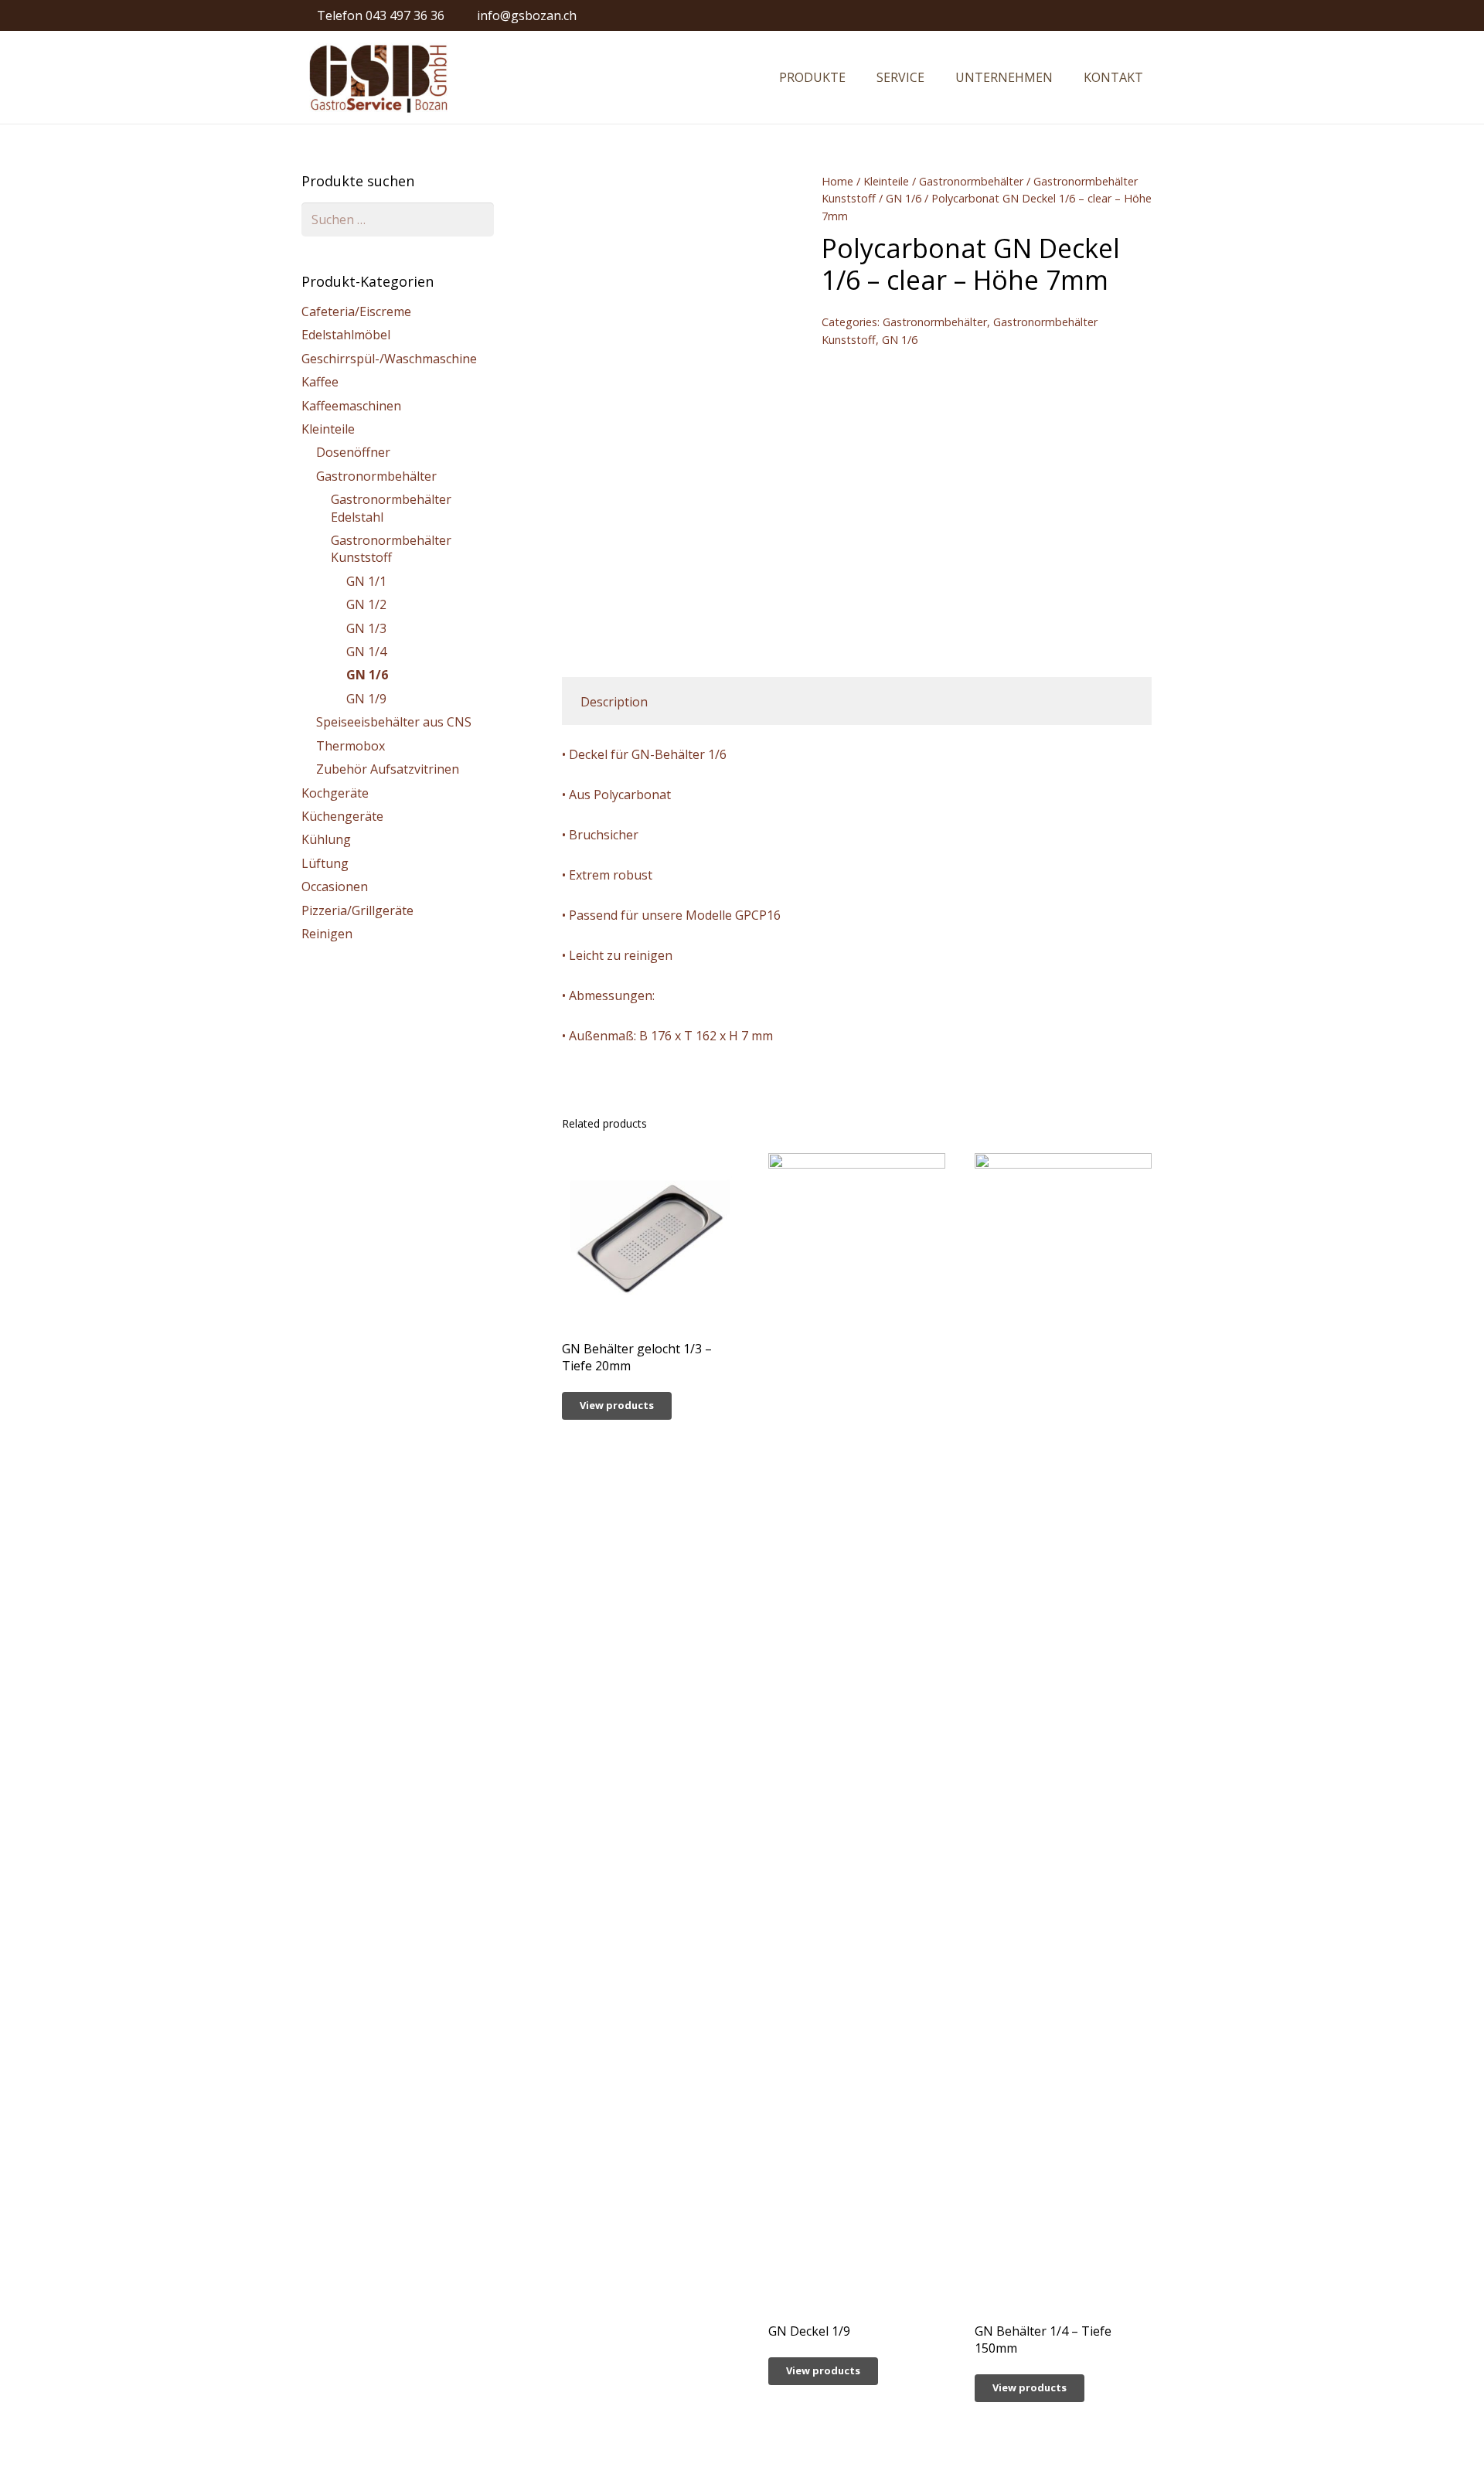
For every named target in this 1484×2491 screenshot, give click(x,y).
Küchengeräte (342, 816)
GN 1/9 (366, 699)
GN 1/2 (366, 604)
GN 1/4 (366, 652)
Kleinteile (886, 181)
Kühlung (326, 839)
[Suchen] (1174, 78)
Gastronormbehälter (971, 181)
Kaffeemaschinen (351, 406)
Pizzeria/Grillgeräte (357, 910)
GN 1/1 (366, 581)
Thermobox (351, 746)
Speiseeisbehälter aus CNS (394, 722)
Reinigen (327, 934)
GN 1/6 (904, 198)
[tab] (614, 701)
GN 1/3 (366, 628)
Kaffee (320, 382)
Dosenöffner (353, 452)
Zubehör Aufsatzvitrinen (388, 769)
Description (614, 702)
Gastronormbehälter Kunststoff (391, 549)
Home (837, 181)
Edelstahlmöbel (346, 335)
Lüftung (325, 863)
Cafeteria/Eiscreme (356, 311)
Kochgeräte (335, 793)
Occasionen (335, 886)
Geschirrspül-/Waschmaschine (389, 359)
